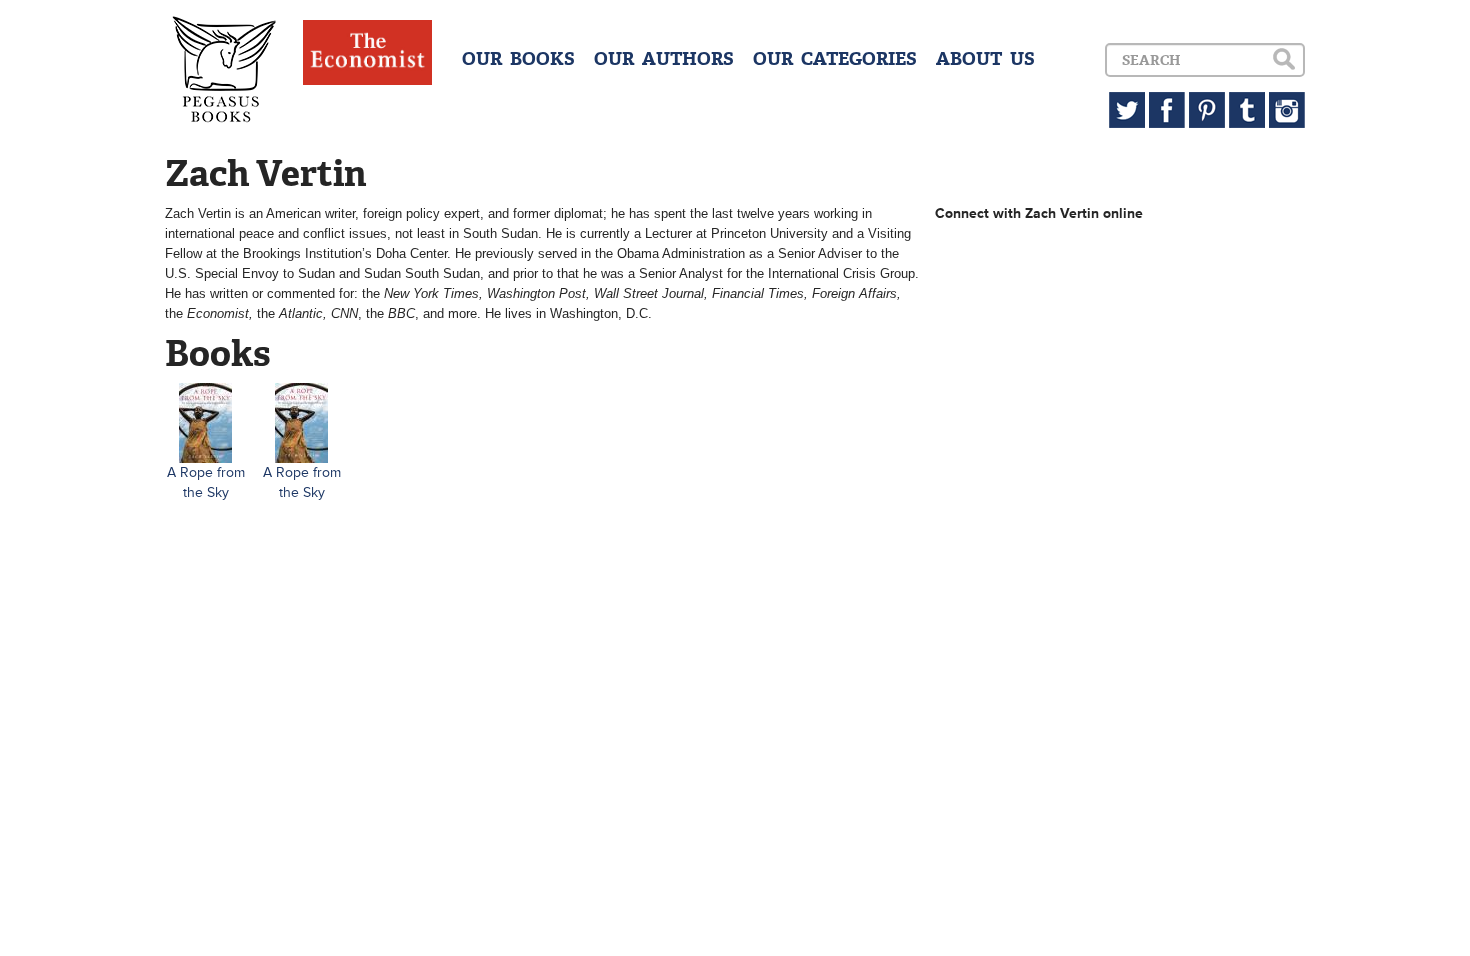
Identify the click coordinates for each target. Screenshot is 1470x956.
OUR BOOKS (518, 59)
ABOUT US (985, 59)
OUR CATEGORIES (835, 59)
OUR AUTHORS (664, 59)
